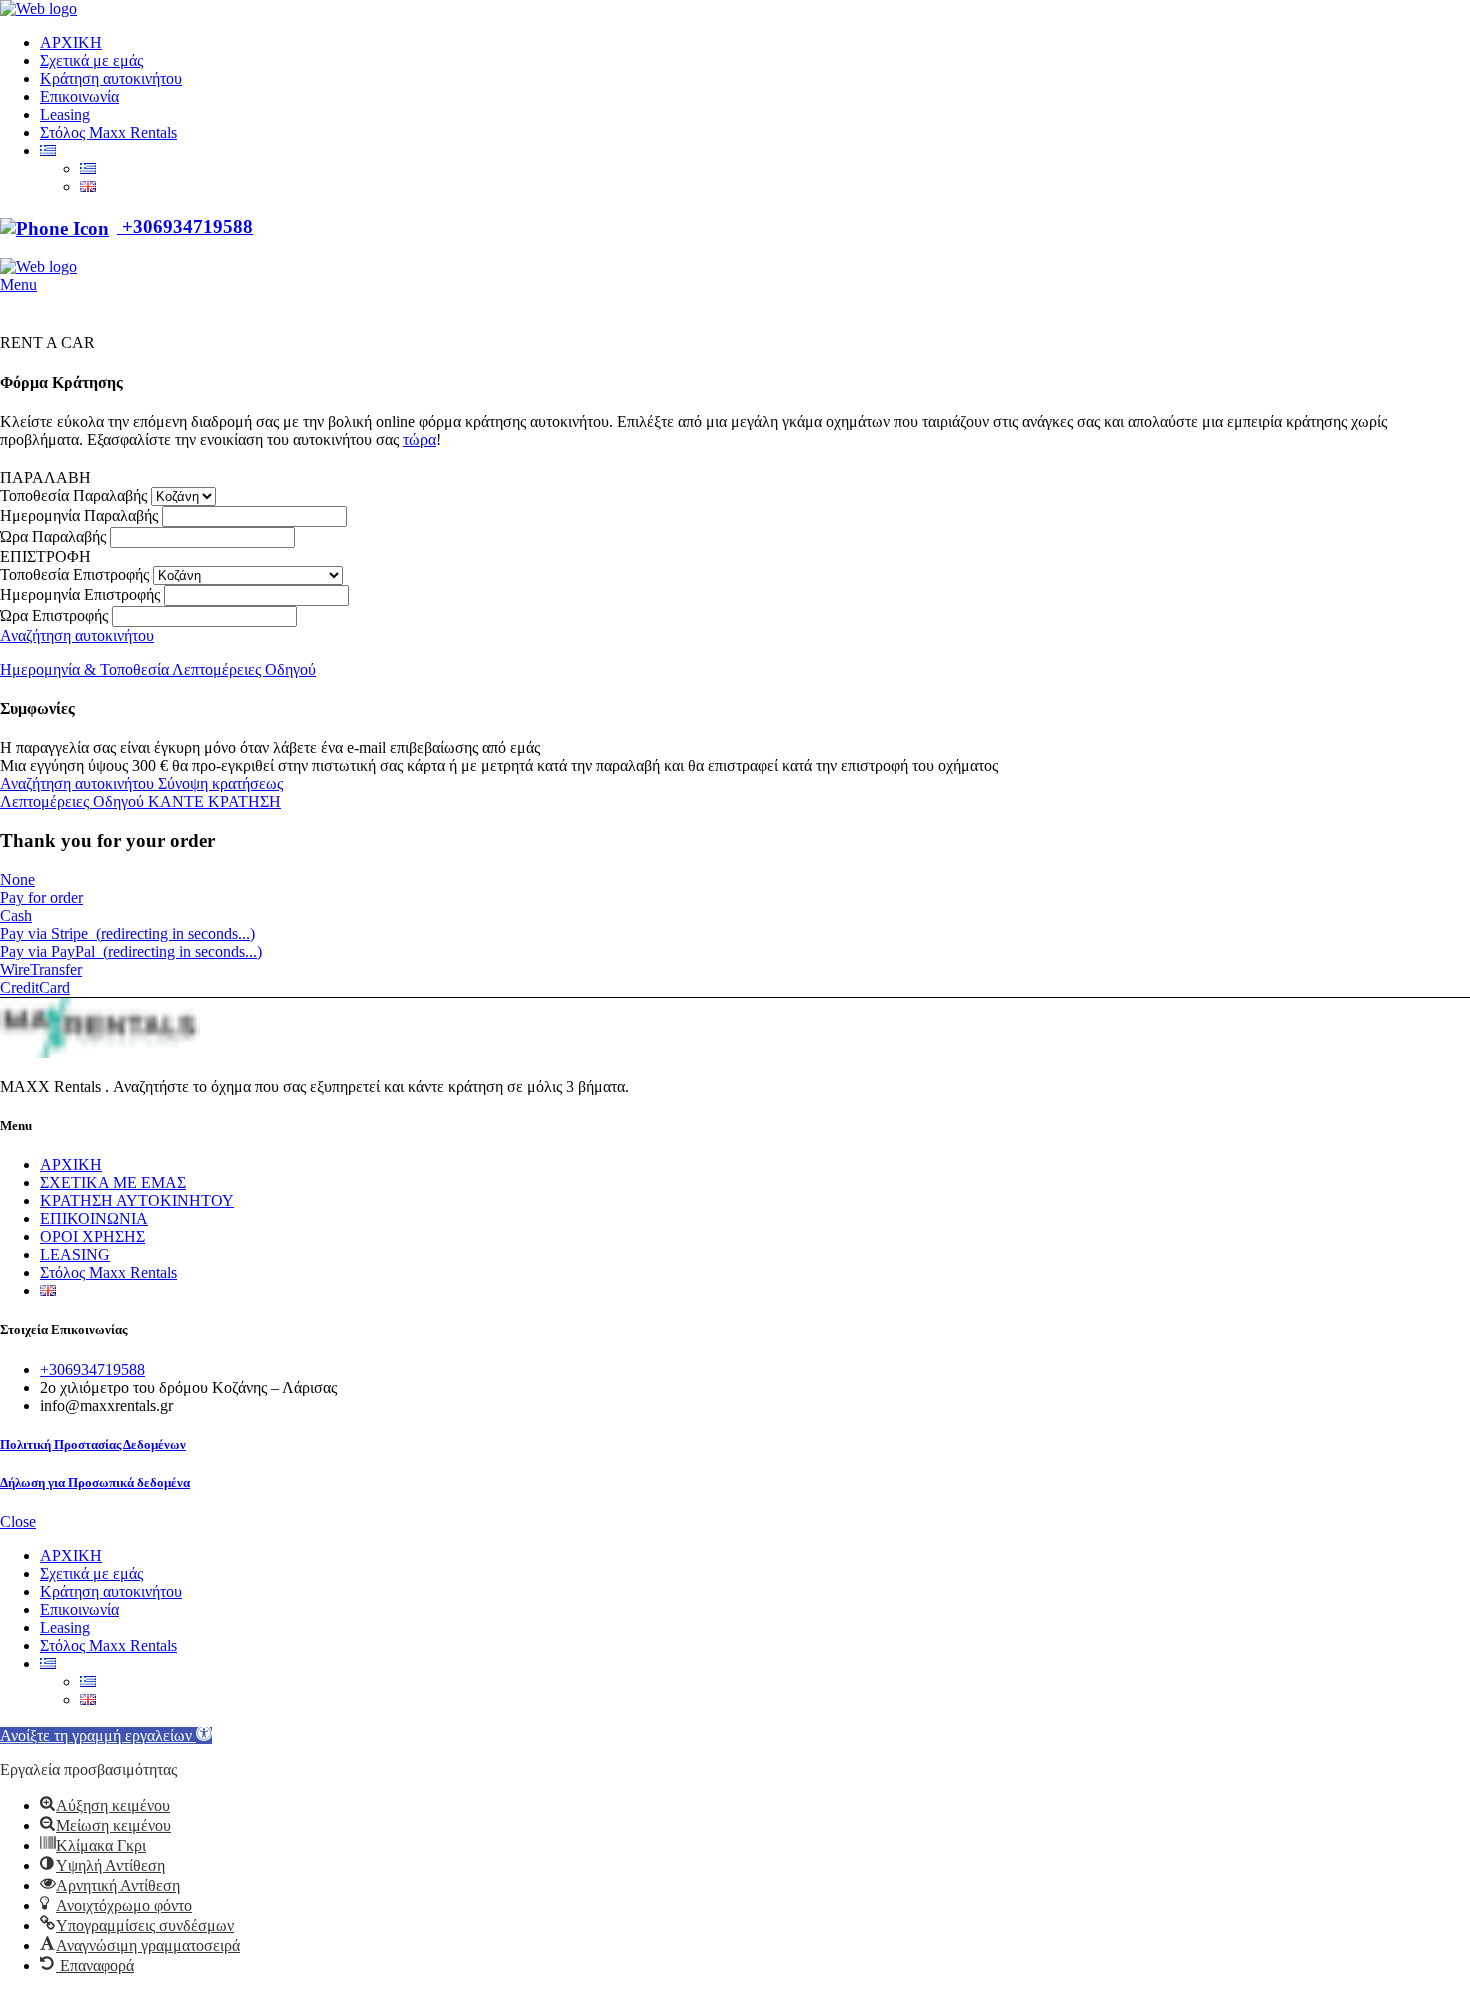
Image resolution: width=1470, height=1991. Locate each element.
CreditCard (35, 987)
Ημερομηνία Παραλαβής (79, 515)
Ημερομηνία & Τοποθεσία (86, 669)
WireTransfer (41, 969)
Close (18, 1521)
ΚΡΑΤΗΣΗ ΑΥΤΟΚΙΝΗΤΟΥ (137, 1200)
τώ (411, 439)
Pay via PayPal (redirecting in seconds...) (131, 951)
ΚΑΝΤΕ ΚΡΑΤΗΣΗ (214, 801)
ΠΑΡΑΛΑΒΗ (45, 477)
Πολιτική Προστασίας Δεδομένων (93, 1444)
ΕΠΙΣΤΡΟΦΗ (45, 556)
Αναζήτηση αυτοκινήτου (77, 635)
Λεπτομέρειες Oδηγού (244, 669)
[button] (106, 1735)
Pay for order (41, 897)
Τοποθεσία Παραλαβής (73, 495)
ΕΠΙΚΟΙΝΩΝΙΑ (94, 1218)
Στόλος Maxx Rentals (108, 1272)
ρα (428, 439)
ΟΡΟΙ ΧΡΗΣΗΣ (92, 1236)
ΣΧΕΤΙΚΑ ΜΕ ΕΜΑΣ (113, 1182)
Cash (16, 915)
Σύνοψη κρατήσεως (220, 783)
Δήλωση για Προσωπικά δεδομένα (95, 1482)
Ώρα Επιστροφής (54, 615)
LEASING (75, 1254)
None (17, 879)
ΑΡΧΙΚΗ (71, 1164)
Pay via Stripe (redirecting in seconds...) (127, 933)
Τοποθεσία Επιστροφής (74, 574)
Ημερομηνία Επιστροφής (80, 594)
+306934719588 (185, 226)
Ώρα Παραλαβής (53, 536)
